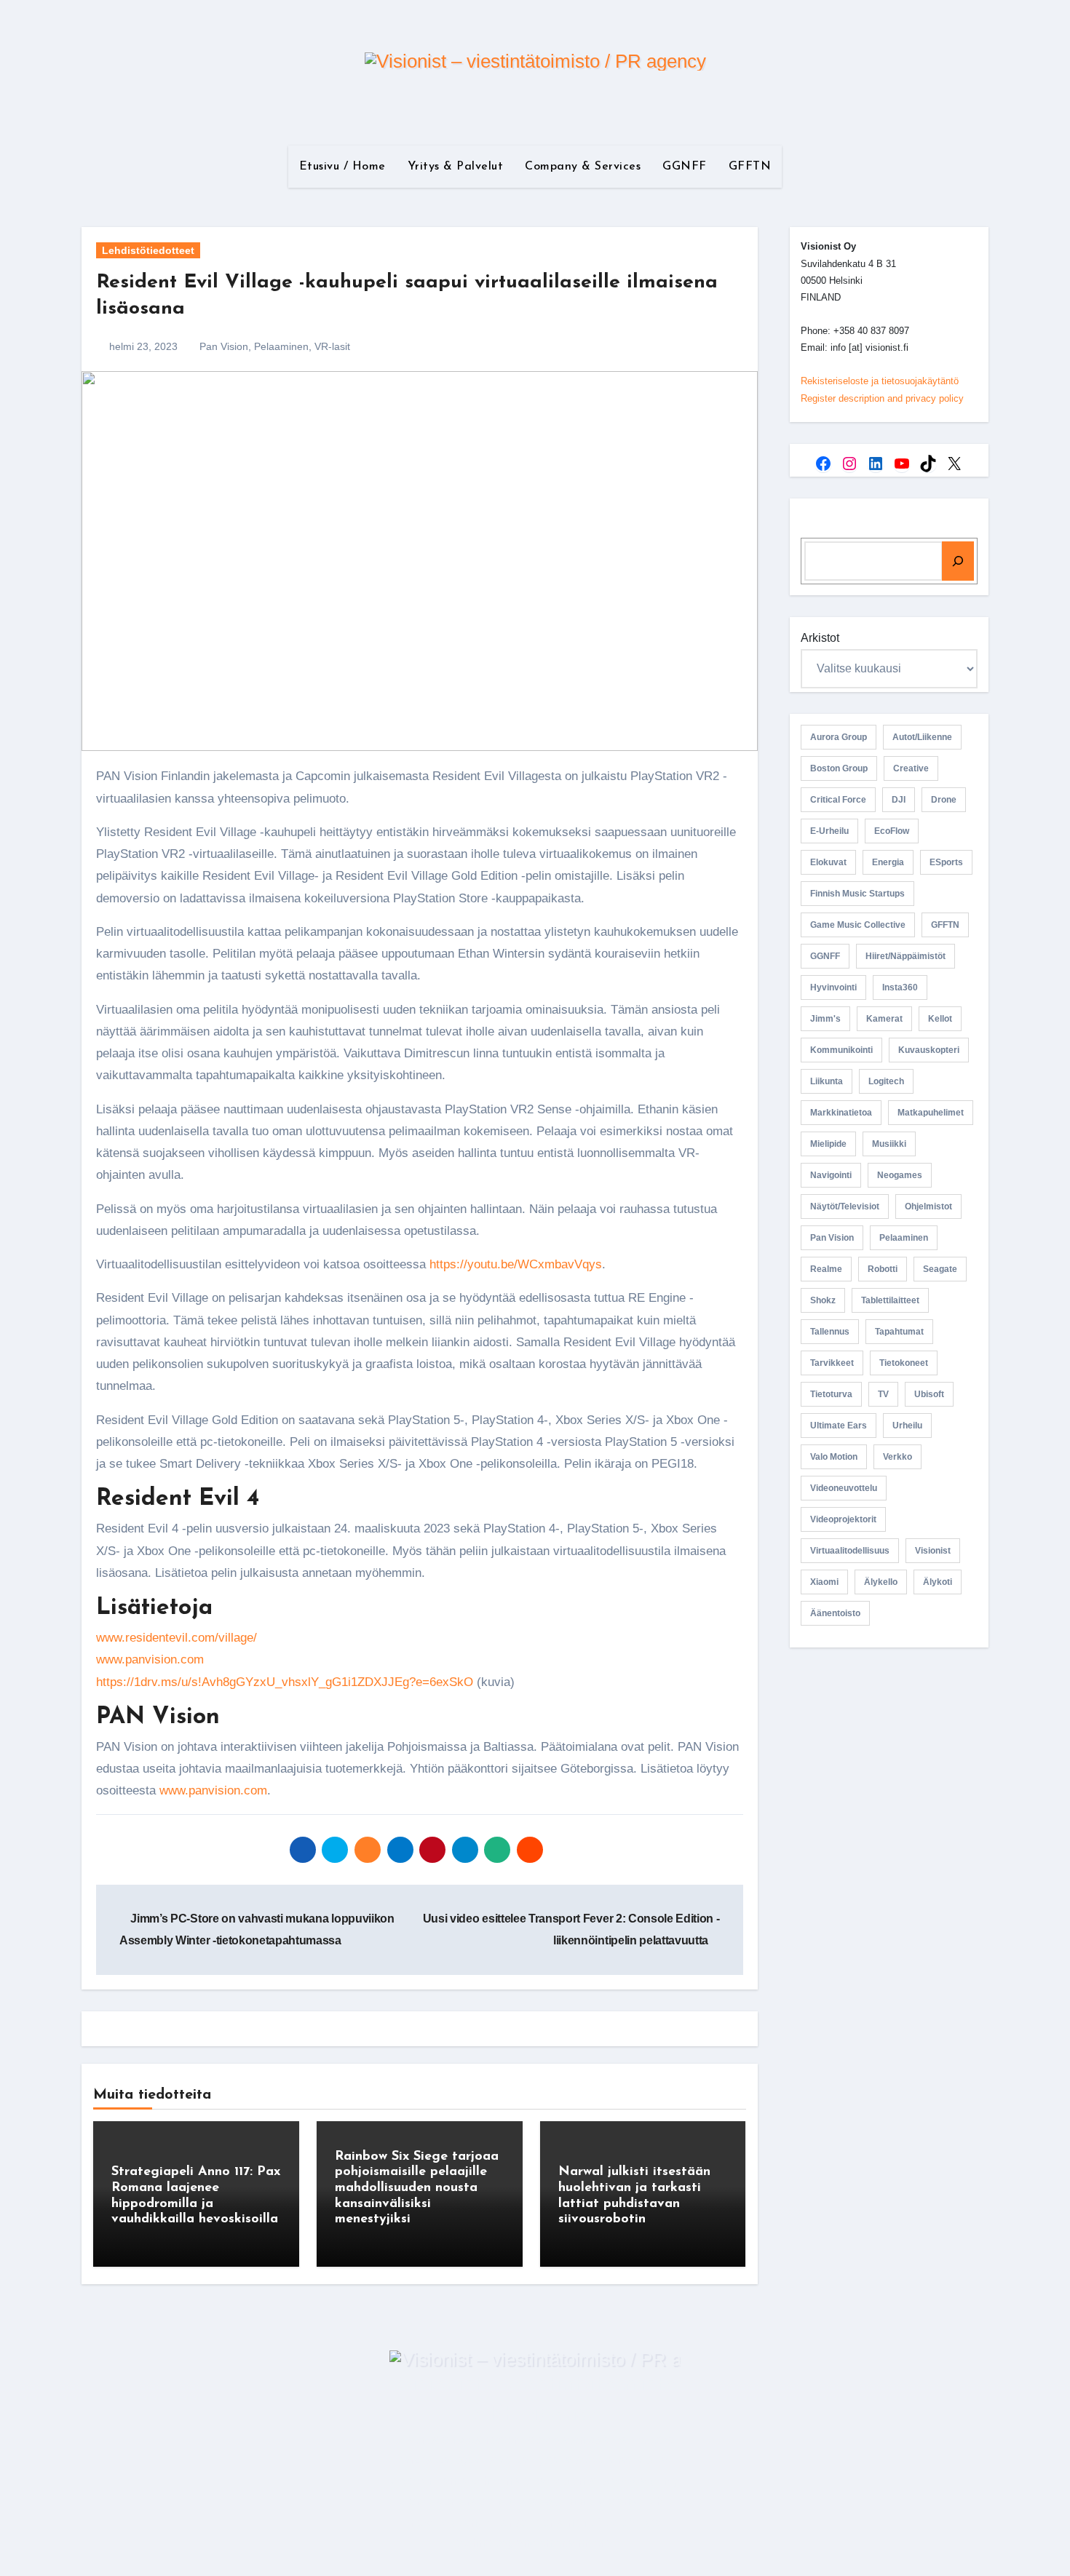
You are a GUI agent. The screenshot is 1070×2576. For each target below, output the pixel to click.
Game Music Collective (858, 925)
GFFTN (750, 167)
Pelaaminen (281, 346)
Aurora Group (839, 737)
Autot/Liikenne (922, 737)
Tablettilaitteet (890, 1300)
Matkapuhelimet (931, 1113)
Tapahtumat (899, 1332)
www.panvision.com (150, 1659)
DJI (899, 800)
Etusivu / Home (342, 167)
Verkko (897, 1457)
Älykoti (938, 1582)
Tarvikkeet (832, 1363)
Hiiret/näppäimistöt (905, 956)
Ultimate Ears (839, 1426)
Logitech (886, 1081)
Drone (944, 800)
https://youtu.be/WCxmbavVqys (516, 1264)
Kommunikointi (841, 1050)
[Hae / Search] (958, 561)
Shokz (823, 1300)
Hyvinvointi (833, 987)
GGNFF (685, 167)
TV (883, 1394)
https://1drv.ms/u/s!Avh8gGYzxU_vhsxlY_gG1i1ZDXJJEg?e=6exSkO (285, 1682)
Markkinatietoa (841, 1113)
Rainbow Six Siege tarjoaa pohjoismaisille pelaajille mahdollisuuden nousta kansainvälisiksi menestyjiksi (417, 2188)
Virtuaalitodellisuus (850, 1551)
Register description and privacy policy (882, 398)
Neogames (900, 1175)
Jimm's (825, 1019)
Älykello (881, 1582)
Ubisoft (929, 1394)
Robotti (883, 1269)
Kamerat (884, 1019)
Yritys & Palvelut (456, 167)
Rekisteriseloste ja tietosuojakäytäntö (880, 381)
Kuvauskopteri (929, 1050)
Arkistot (820, 638)
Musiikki (889, 1144)
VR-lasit (332, 346)
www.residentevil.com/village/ (177, 1638)
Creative (911, 768)
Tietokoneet (904, 1363)
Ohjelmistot (928, 1206)
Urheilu (907, 1426)
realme (826, 1269)
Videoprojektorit (843, 1519)
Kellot (940, 1019)
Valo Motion (834, 1457)
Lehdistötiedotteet (148, 250)
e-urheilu (829, 831)
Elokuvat (828, 862)
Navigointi (831, 1175)
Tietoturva (831, 1394)
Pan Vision (224, 346)
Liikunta (827, 1081)
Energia (888, 862)
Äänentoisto (835, 1613)
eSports (946, 862)
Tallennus (830, 1332)
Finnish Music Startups (857, 894)
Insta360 (900, 987)
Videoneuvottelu (844, 1488)
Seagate (940, 1269)
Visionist (933, 1551)
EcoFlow (892, 831)
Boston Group (839, 768)
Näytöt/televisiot (845, 1206)
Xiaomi (824, 1582)
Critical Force (838, 800)
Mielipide (828, 1144)
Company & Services (583, 167)
